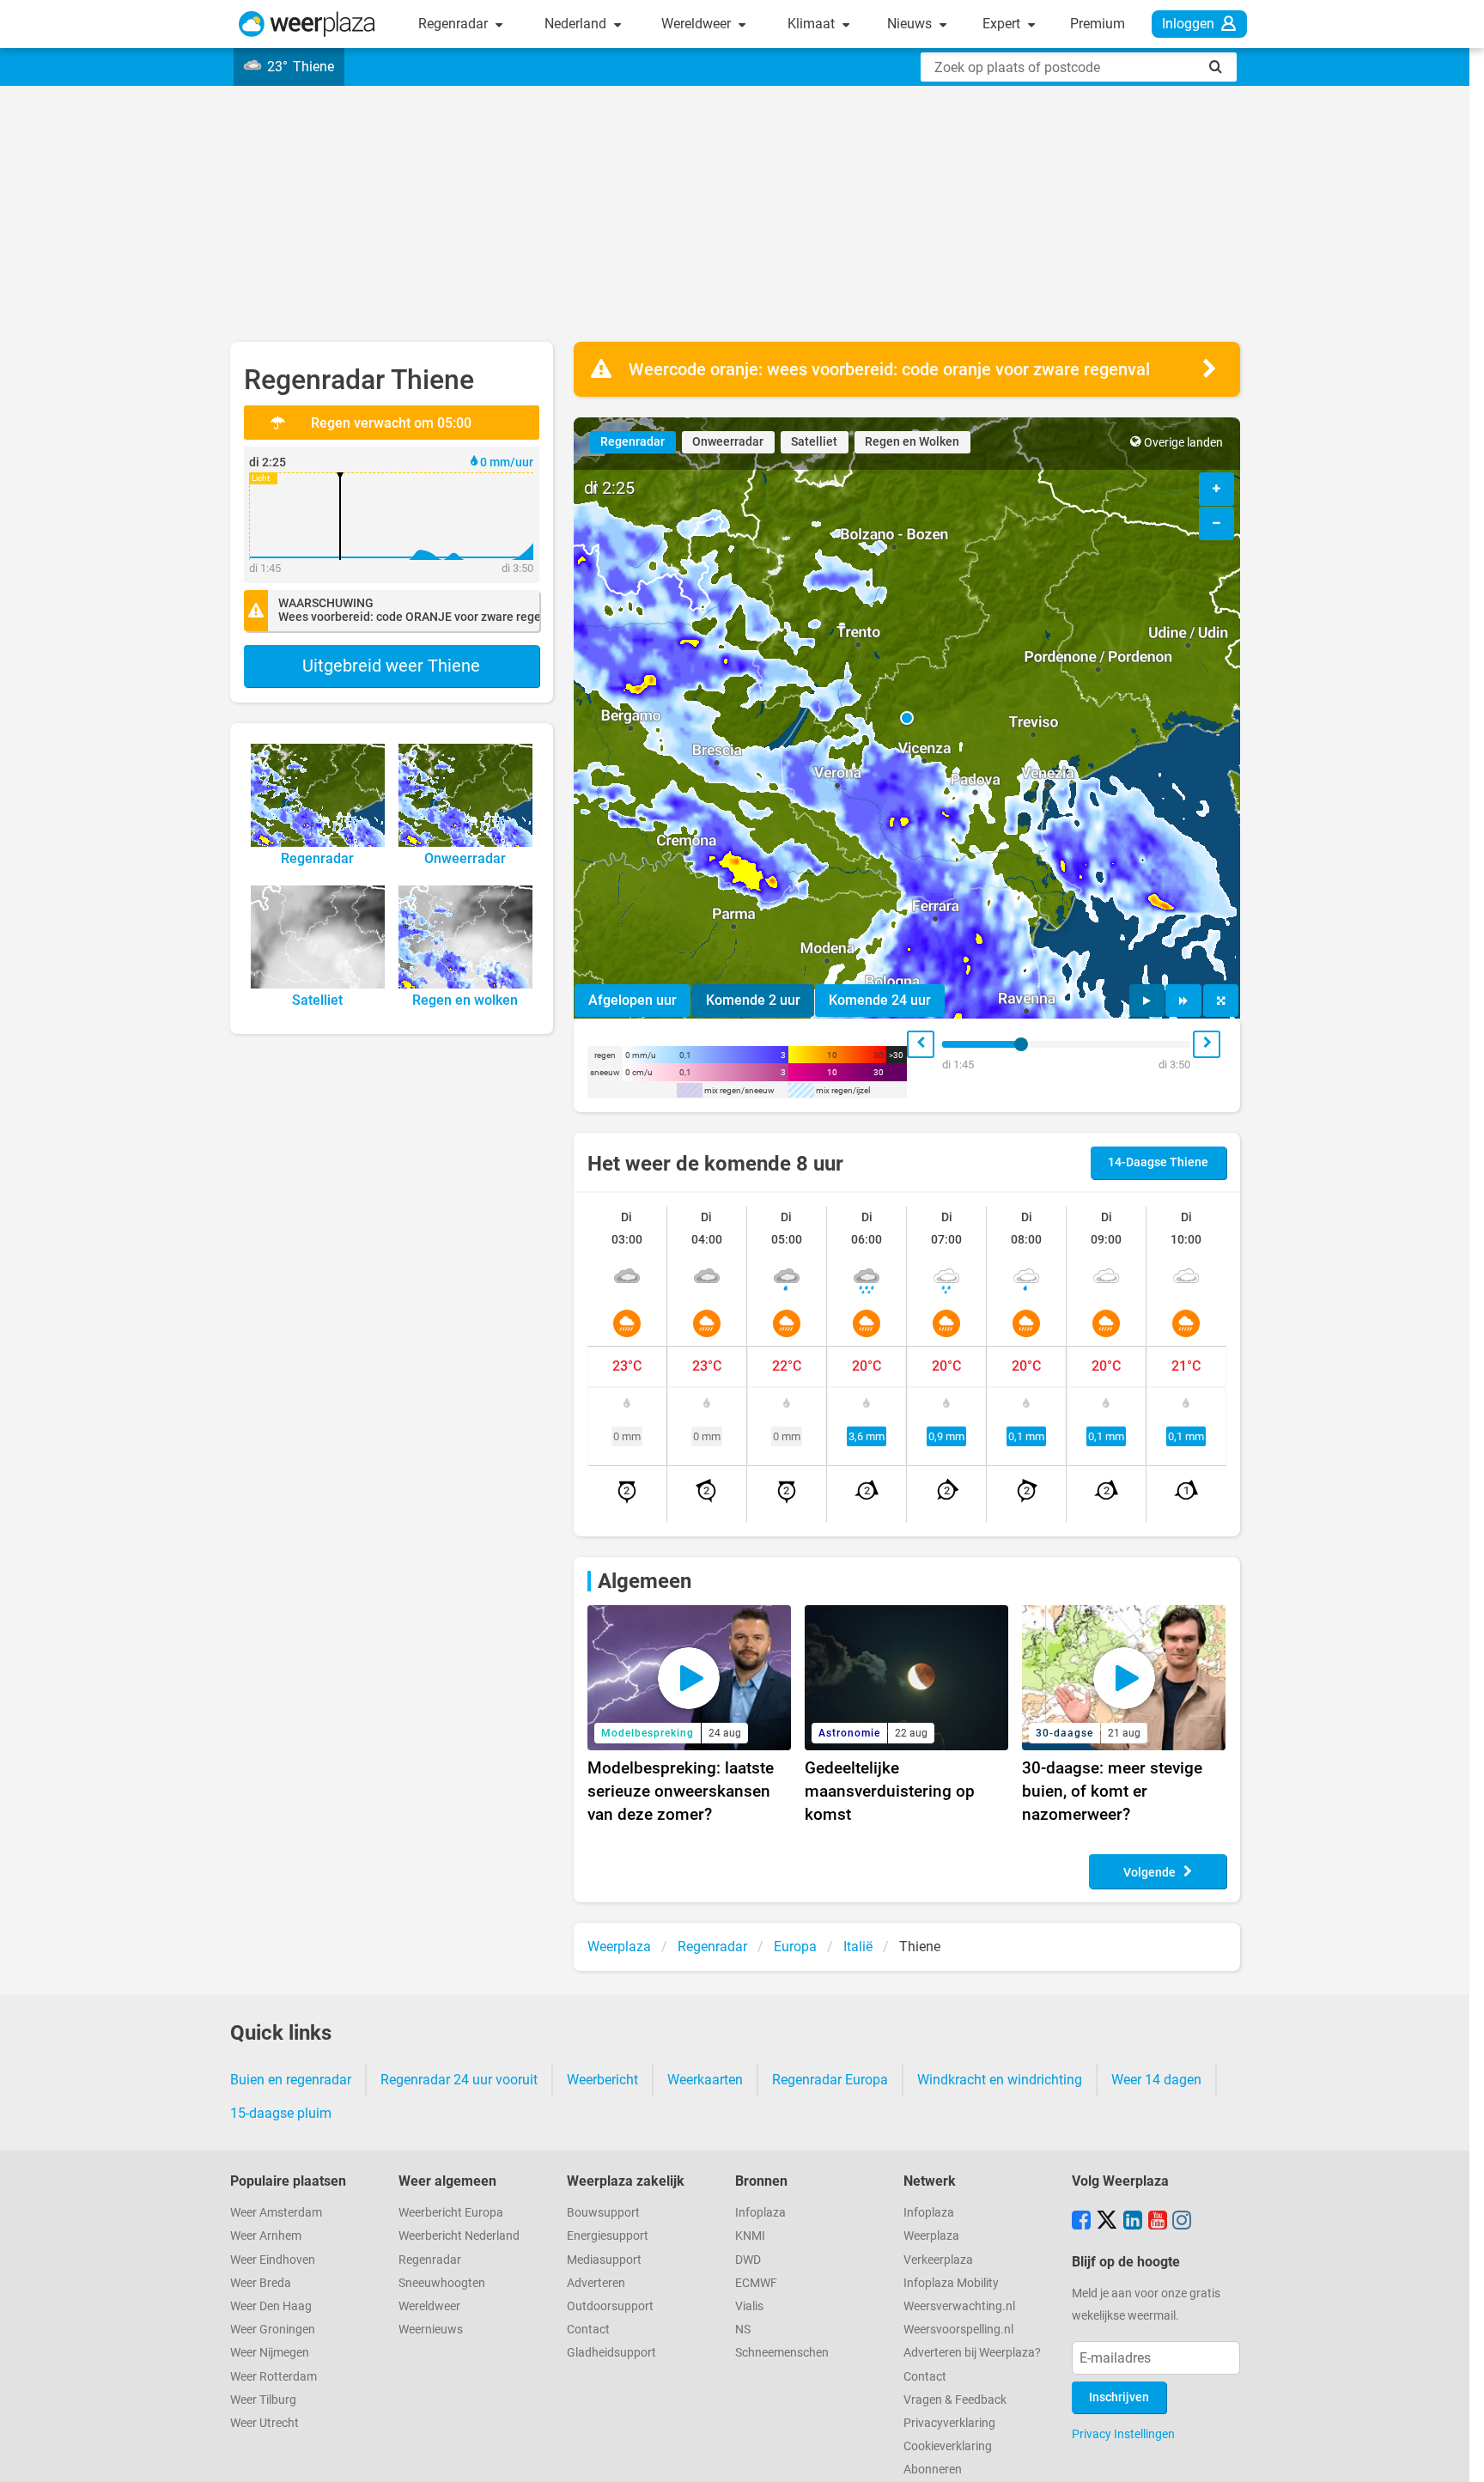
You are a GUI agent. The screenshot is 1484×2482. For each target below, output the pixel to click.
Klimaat (813, 24)
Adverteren (596, 2283)
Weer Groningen (273, 2330)
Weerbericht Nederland (459, 2236)
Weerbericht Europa (451, 2213)
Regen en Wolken (912, 442)
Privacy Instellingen (1123, 2434)
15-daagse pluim (281, 2113)
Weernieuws (431, 2330)
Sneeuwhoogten (442, 2283)
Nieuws (911, 24)
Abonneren (933, 2470)
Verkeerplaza (938, 2260)
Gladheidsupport (611, 2353)
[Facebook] (1081, 2222)
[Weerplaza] (307, 24)
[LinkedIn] (1133, 2222)
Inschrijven (1119, 2397)
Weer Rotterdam (274, 2377)
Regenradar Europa (830, 2080)
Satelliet (814, 442)
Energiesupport (608, 2236)
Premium (1098, 24)
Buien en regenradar (291, 2080)
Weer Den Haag (271, 2306)
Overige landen (1183, 443)
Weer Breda (261, 2283)
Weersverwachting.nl (959, 2306)
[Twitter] (1107, 2222)
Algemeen (645, 1581)
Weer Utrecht (265, 2423)
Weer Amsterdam (276, 2213)
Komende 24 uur (880, 1000)
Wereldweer (698, 24)
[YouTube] (1158, 2222)
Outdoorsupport (610, 2306)
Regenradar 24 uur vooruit (459, 2080)
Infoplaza (760, 2213)
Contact (588, 2330)
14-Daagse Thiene (1158, 1162)
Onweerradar (728, 442)
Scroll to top (1457, 2455)
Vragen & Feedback (955, 2400)
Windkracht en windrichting (1000, 2080)
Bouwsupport (603, 2213)
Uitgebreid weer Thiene (391, 666)
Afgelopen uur (633, 1000)
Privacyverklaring (949, 2423)
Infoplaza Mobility (951, 2283)
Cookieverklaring (948, 2446)
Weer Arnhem (266, 2236)
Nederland (577, 24)
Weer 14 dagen (1156, 2080)
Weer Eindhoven (273, 2260)
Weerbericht (602, 2080)
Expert (1003, 24)
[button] (907, 718)
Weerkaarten (705, 2080)
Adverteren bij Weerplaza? (972, 2353)
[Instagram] (1182, 2222)
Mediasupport (604, 2260)
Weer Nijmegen (270, 2353)
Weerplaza (931, 2236)
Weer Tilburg (263, 2400)
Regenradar (455, 24)
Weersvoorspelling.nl (958, 2330)
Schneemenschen (782, 2353)
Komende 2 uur (753, 1000)
